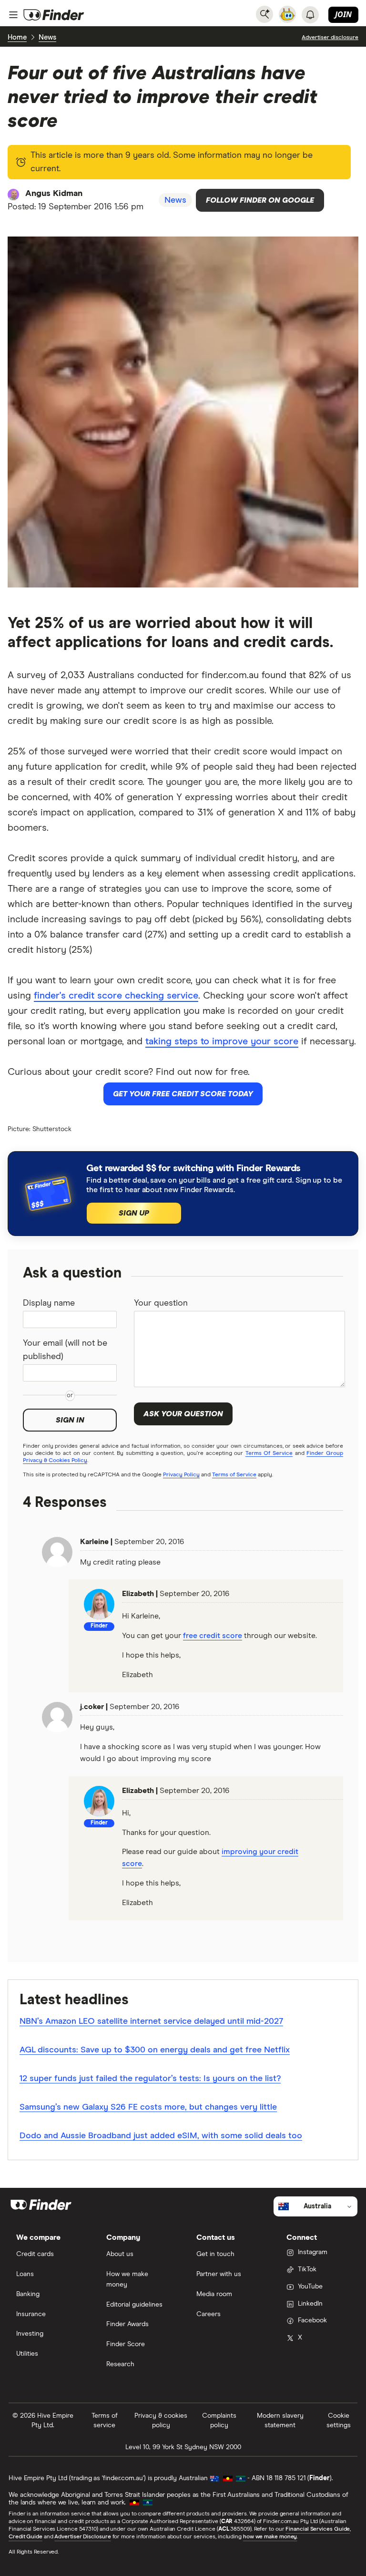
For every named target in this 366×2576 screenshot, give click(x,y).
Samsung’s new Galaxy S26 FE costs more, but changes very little (148, 2107)
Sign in (70, 1420)
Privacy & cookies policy (161, 2421)
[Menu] (13, 15)
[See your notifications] (310, 15)
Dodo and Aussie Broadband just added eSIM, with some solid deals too (161, 2136)
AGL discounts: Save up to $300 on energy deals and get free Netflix (155, 2050)
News (47, 37)
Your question (161, 1303)
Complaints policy (219, 2421)
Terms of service (105, 2421)
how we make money (270, 2537)
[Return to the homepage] (54, 15)
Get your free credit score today (183, 1094)
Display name (49, 1303)
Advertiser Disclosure (82, 2537)
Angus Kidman (54, 194)
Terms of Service (234, 1475)
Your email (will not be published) (65, 1350)
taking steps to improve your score (222, 1041)
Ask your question (183, 1414)
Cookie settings (339, 2421)
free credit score (213, 1636)
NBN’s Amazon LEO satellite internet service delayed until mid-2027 (151, 2021)
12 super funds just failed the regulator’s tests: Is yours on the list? (150, 2079)
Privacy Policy (181, 1475)
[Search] (264, 14)
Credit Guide (25, 2537)
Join (343, 14)
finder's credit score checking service (116, 996)
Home (17, 37)
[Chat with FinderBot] (287, 14)
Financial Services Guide (318, 2529)
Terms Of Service (269, 1453)
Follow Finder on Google (260, 200)
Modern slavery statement (280, 2421)
